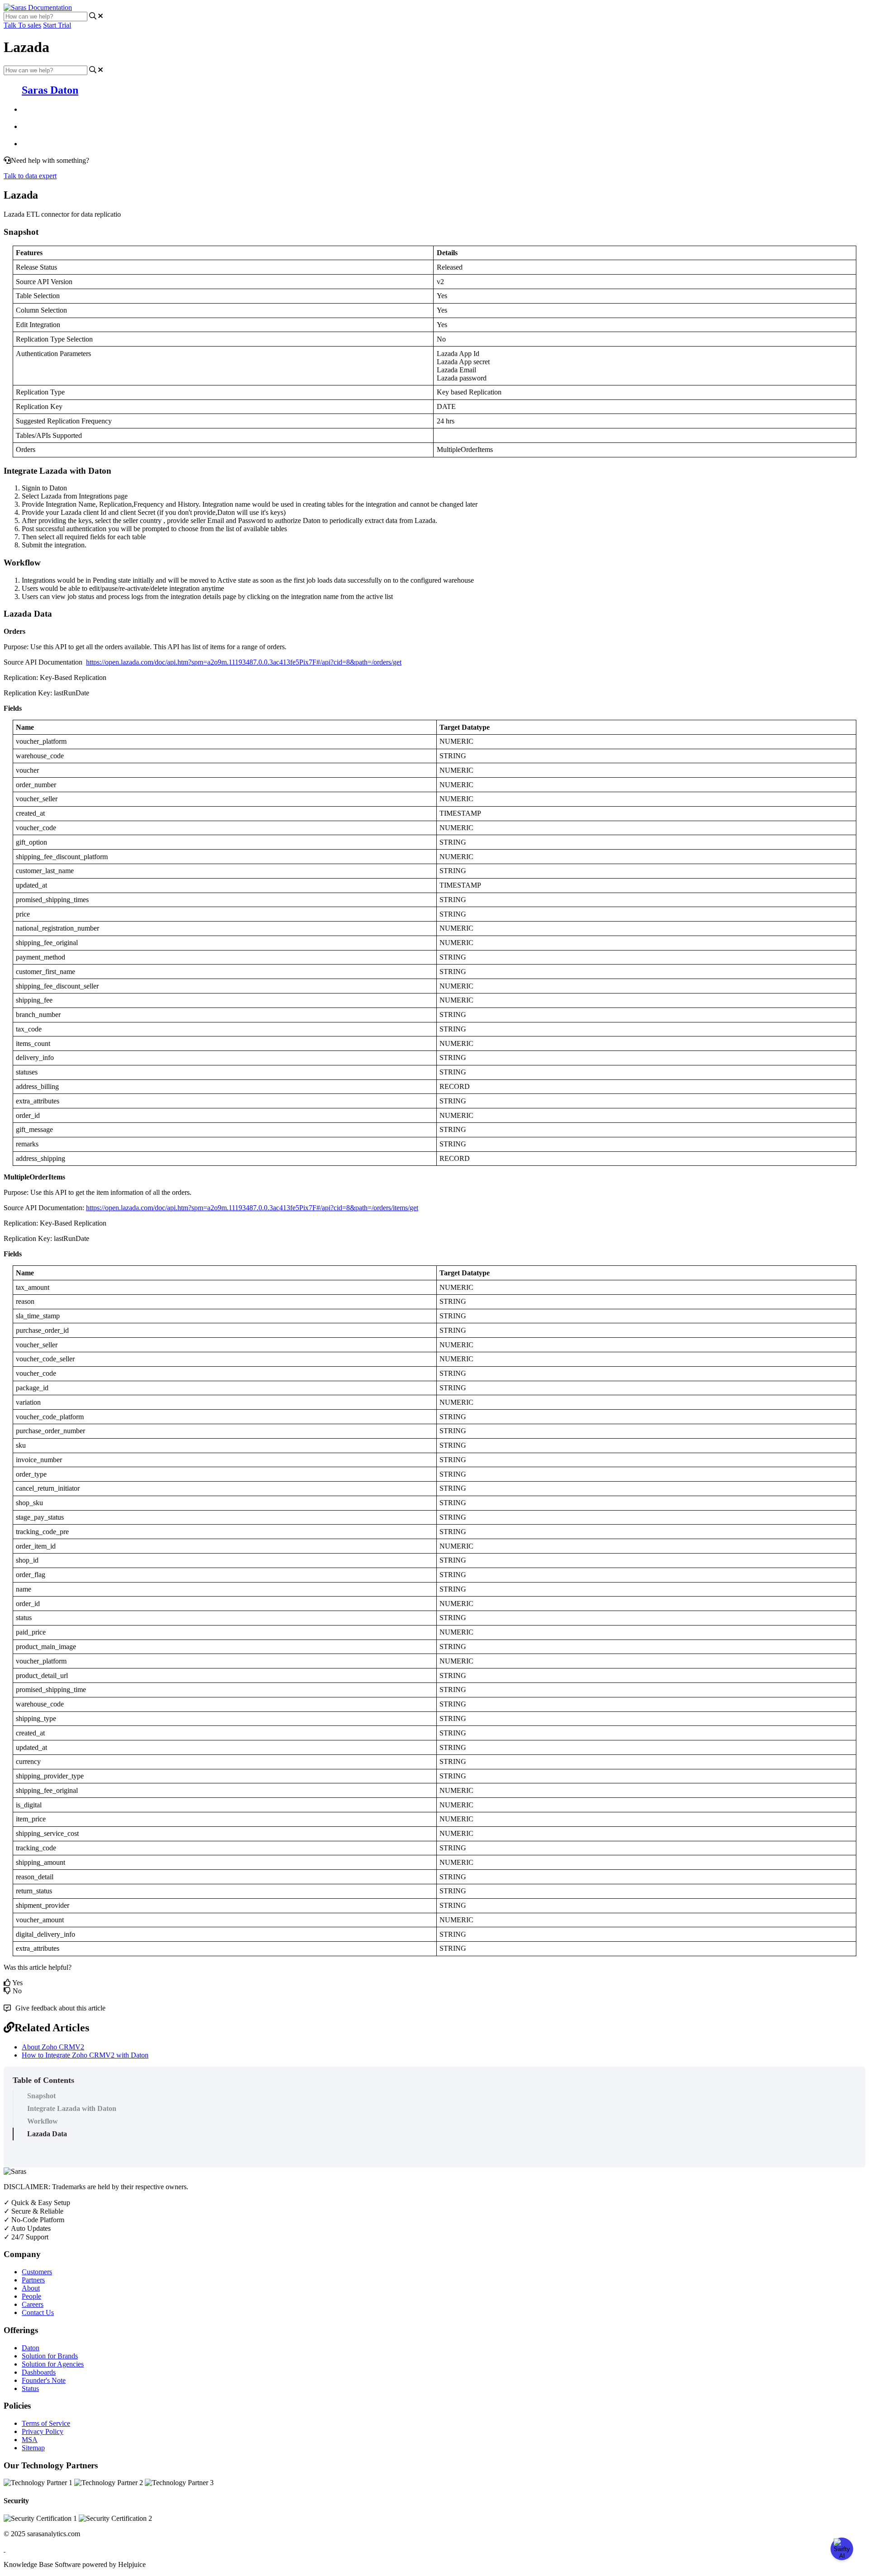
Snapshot (41, 2096)
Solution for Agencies (53, 2364)
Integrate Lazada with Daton (72, 2108)
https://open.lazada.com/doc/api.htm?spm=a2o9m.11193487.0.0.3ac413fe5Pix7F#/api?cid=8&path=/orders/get (244, 662)
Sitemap (33, 2448)
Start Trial (57, 25)
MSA (30, 2440)
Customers (37, 2272)
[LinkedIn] (5, 2549)
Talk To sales (22, 25)
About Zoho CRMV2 (53, 2047)
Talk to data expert (30, 176)
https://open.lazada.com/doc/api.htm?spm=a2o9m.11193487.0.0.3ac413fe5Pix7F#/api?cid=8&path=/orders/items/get (252, 1208)
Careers (33, 2304)
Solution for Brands (50, 2356)
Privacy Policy (43, 2431)
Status (30, 2388)
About (31, 2288)
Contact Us (38, 2312)
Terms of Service (46, 2423)
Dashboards (39, 2372)
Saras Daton (50, 90)
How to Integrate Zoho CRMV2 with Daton (85, 2055)
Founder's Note (44, 2380)
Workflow (43, 2121)
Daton (31, 2348)
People (31, 2296)
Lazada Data (47, 2134)
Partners (33, 2280)
